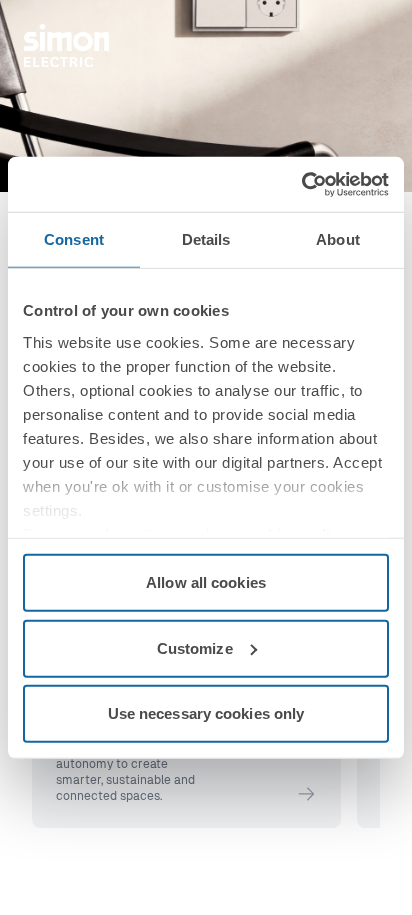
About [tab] (338, 239)
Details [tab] (206, 239)
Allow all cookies (206, 582)
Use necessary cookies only (206, 713)
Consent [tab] (74, 239)
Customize (195, 647)
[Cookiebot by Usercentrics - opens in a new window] (301, 184)
